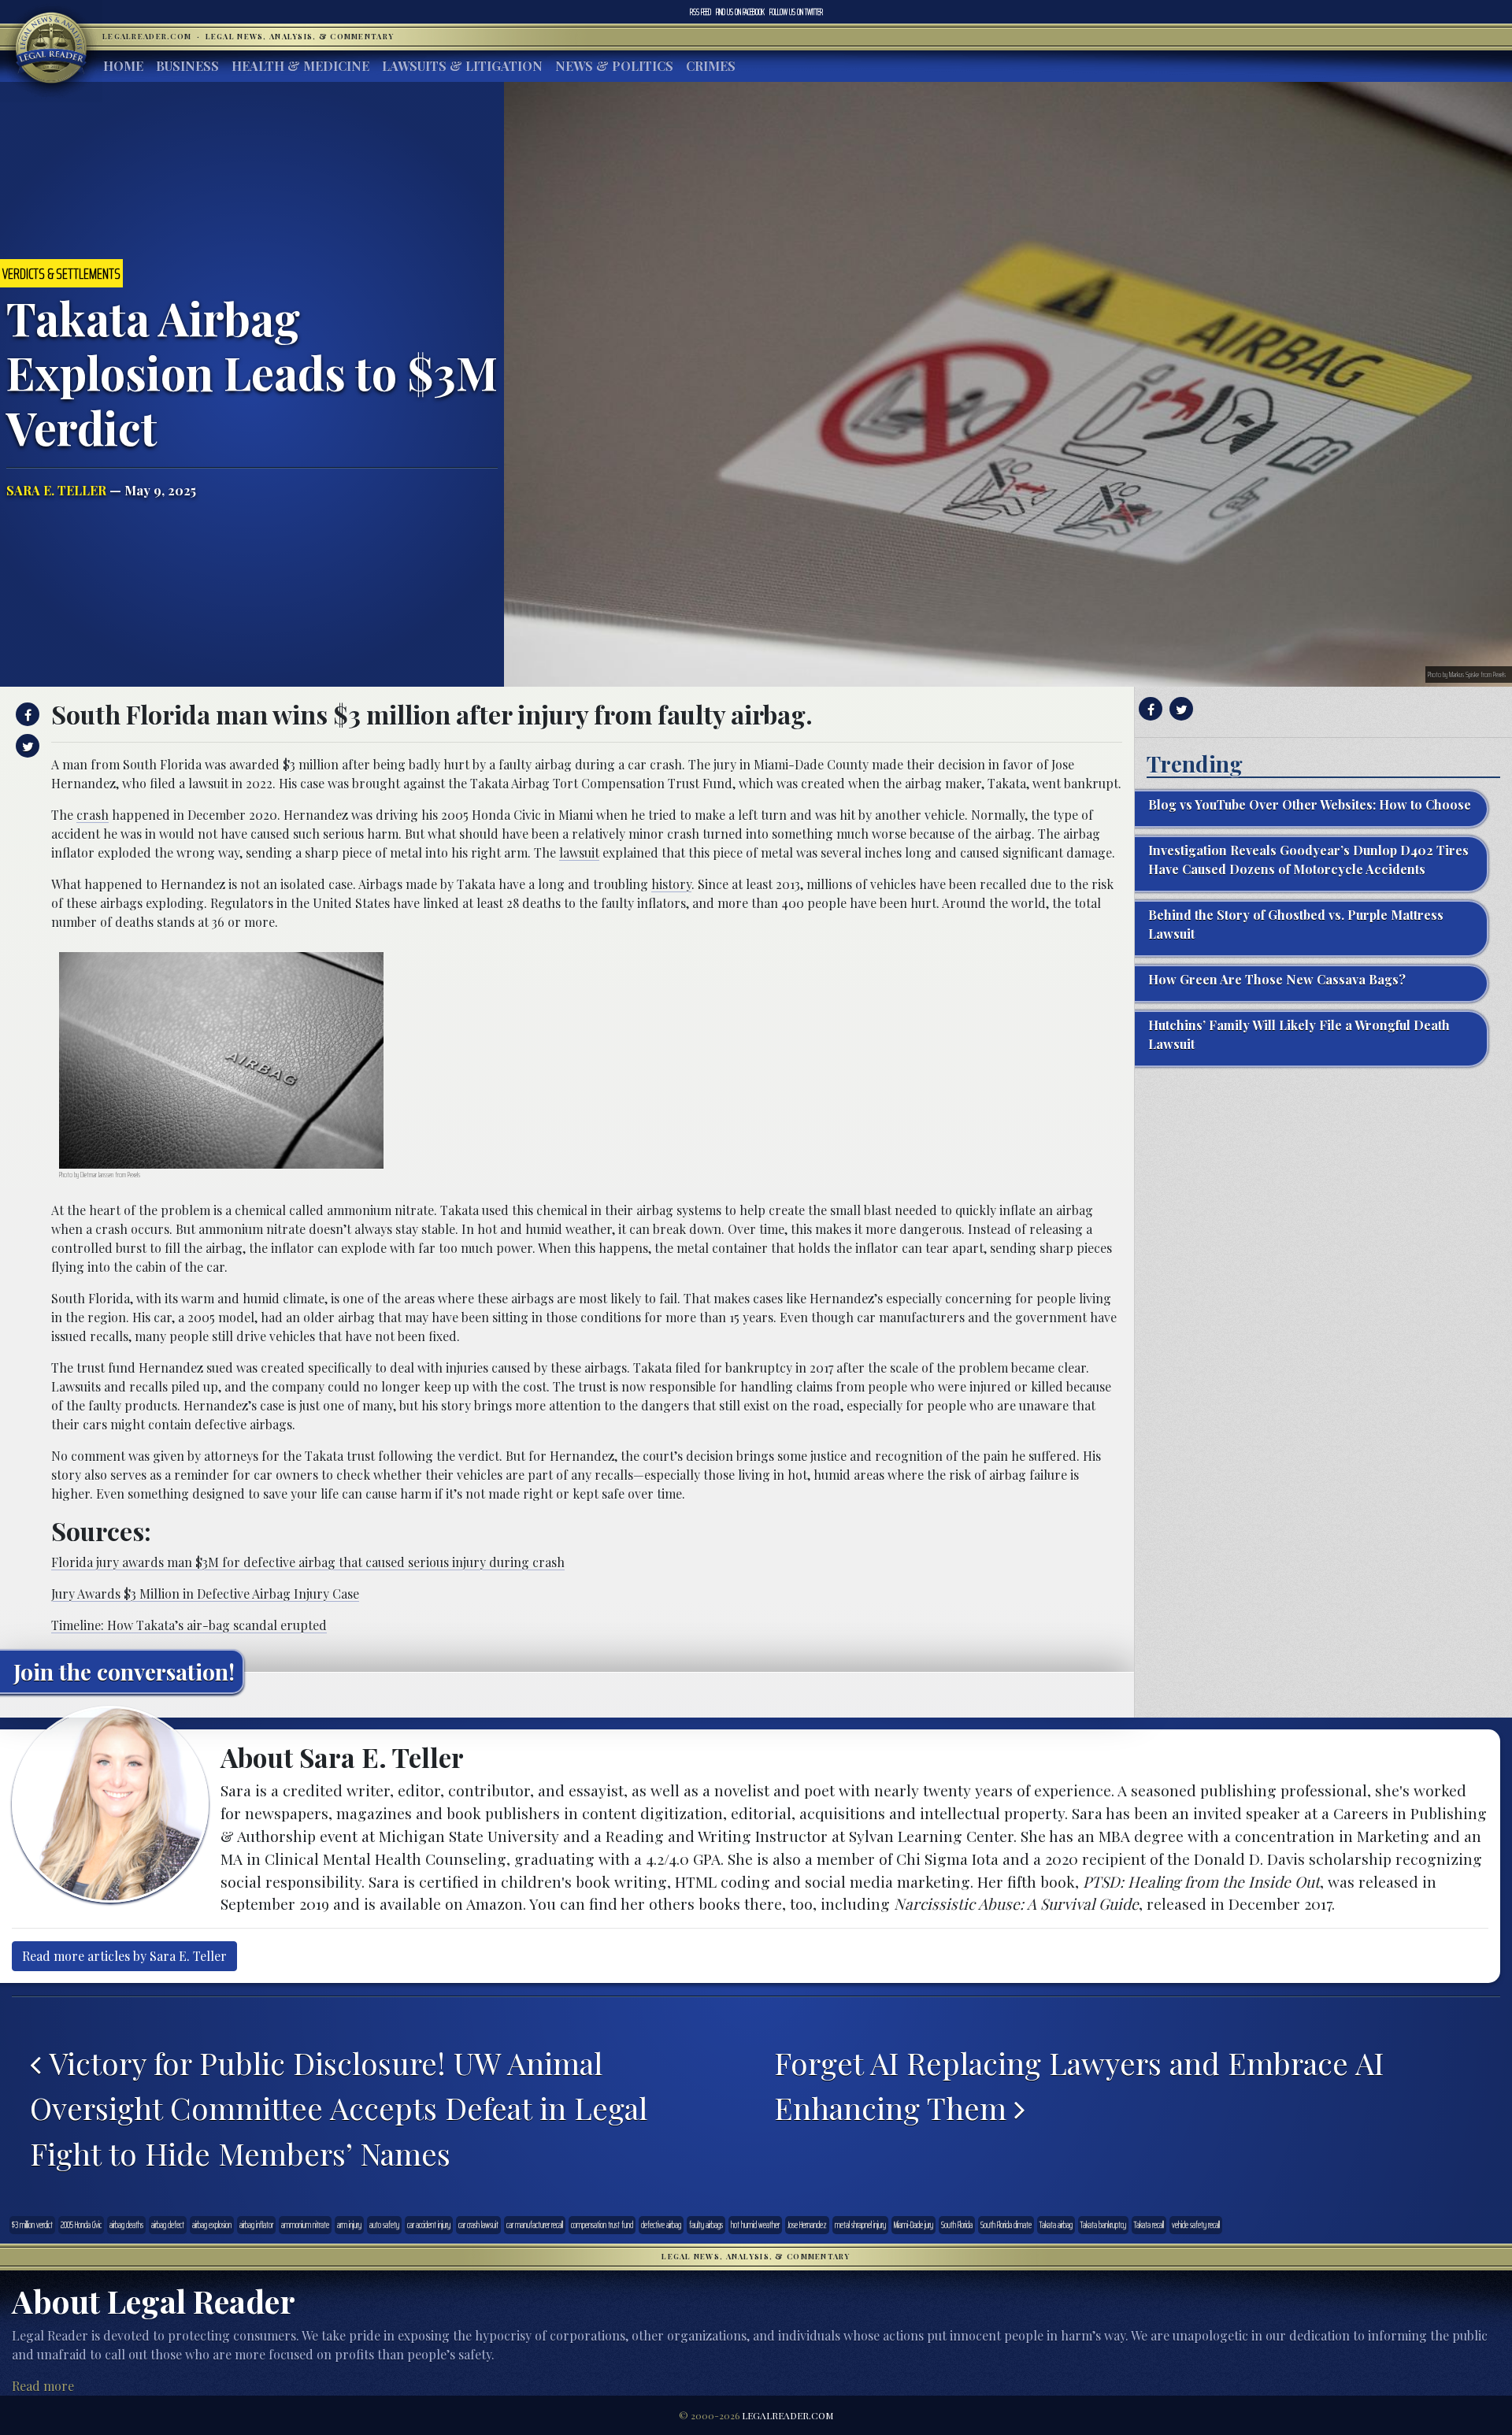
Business (187, 66)
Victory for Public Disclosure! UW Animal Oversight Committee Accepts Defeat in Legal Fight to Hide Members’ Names (339, 2108)
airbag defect (168, 2225)
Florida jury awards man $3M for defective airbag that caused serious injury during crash (308, 1562)
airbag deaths (126, 2225)
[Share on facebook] (26, 714)
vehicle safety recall (1196, 2225)
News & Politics (614, 66)
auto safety (384, 2225)
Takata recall (1149, 2225)
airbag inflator (256, 2225)
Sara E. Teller (56, 490)
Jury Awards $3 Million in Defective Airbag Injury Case (205, 1594)
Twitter (796, 12)
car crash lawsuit (478, 2225)
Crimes (711, 66)
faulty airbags (706, 2225)
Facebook (740, 12)
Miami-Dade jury (913, 2225)
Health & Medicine (300, 66)
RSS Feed (700, 12)
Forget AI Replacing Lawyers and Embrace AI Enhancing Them (1079, 2085)
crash (93, 815)
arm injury (349, 2225)
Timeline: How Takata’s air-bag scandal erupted (189, 1625)
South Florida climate (1006, 2225)
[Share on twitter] (26, 746)
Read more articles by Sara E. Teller (124, 1956)
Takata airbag (1056, 2225)
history (671, 884)
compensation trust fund (602, 2225)
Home (123, 66)
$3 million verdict (32, 2225)
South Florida (957, 2225)
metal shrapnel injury (860, 2225)
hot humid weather (755, 2225)
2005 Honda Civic (81, 2225)
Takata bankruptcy (1103, 2225)
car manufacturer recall (535, 2225)
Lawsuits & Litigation (462, 66)
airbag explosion (212, 2225)
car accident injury (429, 2225)
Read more (43, 2386)
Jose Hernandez (807, 2225)
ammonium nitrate (305, 2225)
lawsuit (579, 852)
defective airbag (661, 2225)
